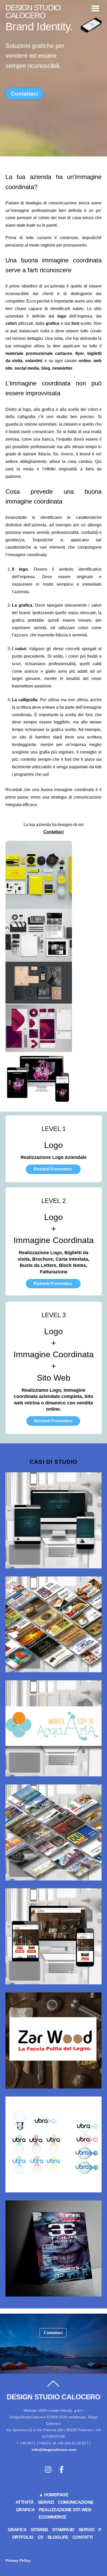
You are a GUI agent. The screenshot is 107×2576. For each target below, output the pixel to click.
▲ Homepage (53, 2495)
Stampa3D (63, 2530)
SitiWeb (39, 2530)
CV (41, 2537)
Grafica (17, 2530)
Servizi (46, 2502)
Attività (25, 2502)
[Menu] (95, 8)
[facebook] (62, 2470)
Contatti (83, 2537)
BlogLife (58, 2537)
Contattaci (24, 94)
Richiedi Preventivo (53, 1169)
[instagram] (49, 2470)
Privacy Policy (18, 2560)
